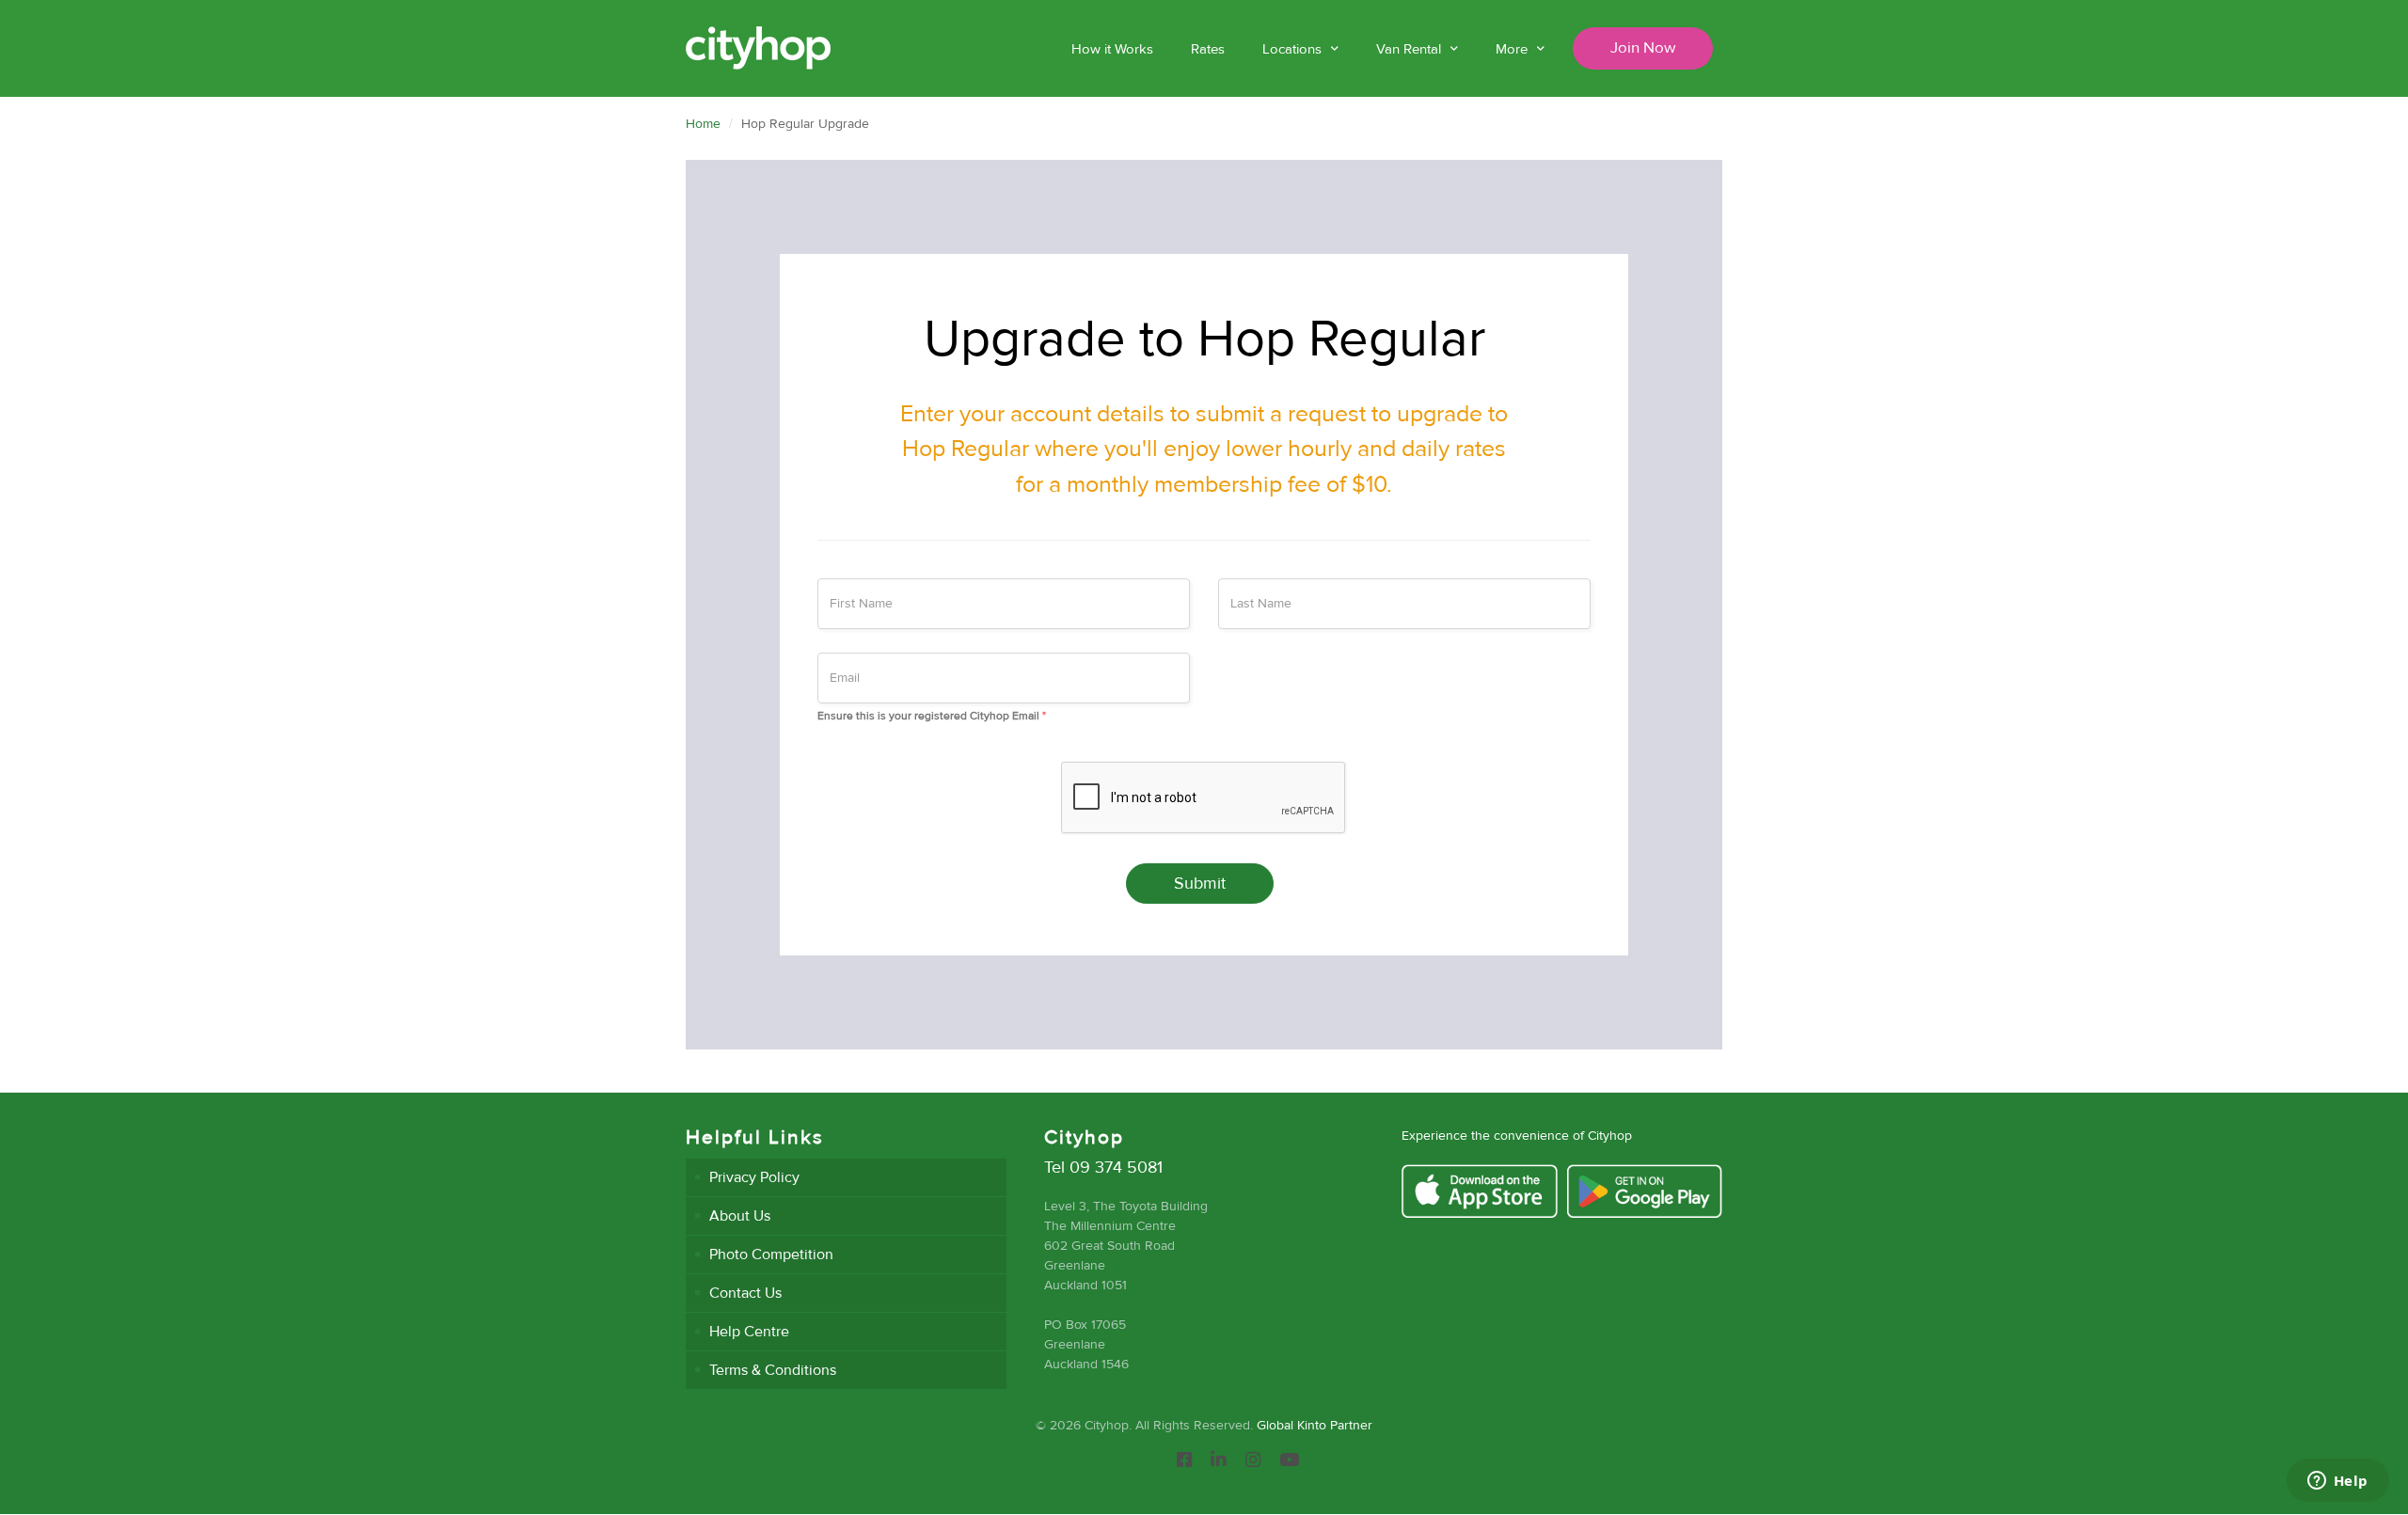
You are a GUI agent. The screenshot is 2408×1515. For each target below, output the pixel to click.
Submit (1200, 883)
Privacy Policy (754, 1177)
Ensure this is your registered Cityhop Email (932, 716)
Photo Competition (771, 1255)
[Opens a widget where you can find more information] (2337, 1482)
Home (703, 124)
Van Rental (1409, 49)
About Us (740, 1216)
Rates (1208, 49)
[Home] (758, 48)
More (1512, 49)
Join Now (1643, 47)
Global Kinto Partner (1315, 1425)
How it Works (1112, 49)
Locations (1292, 49)
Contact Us (745, 1293)
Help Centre (749, 1332)
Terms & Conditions (773, 1370)
